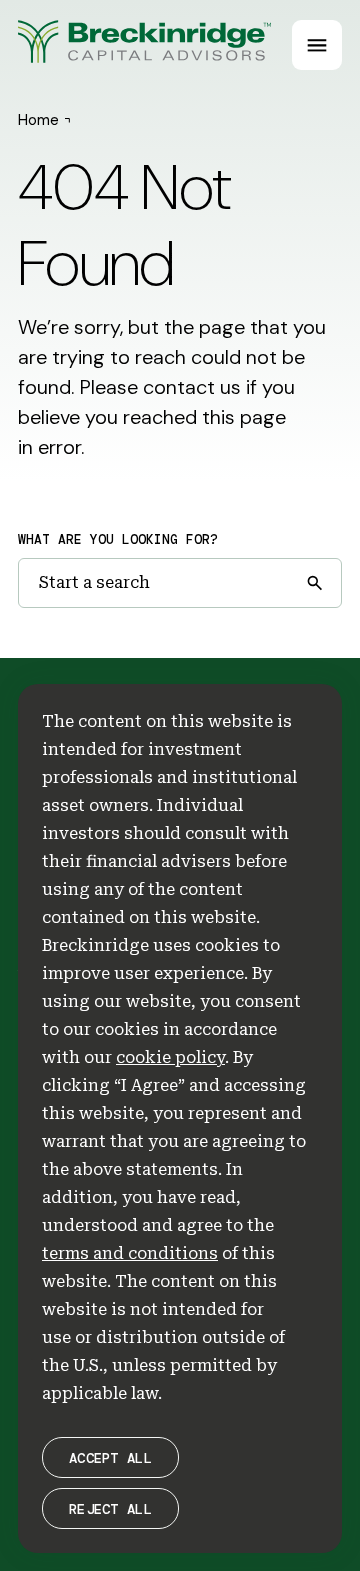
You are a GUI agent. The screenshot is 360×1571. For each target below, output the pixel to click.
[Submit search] (314, 583)
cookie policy (170, 1057)
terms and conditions (130, 1253)
